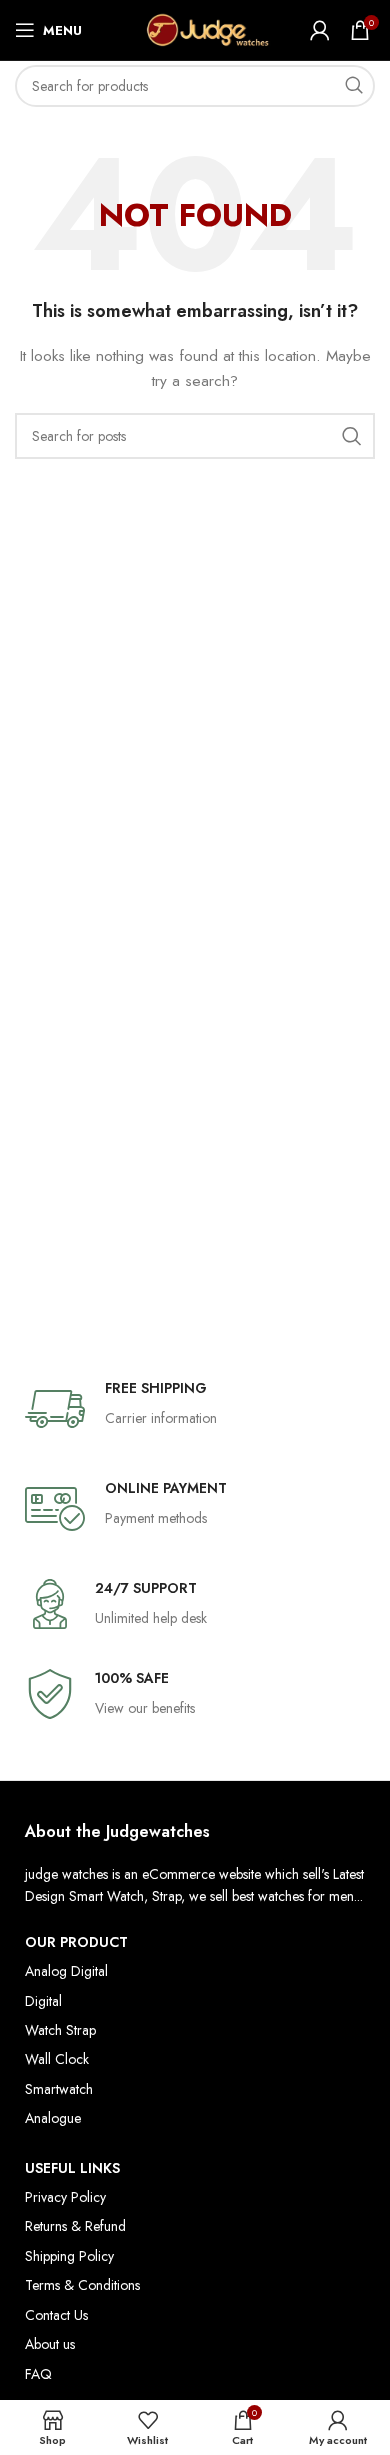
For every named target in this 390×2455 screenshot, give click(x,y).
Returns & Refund (75, 2226)
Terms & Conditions (82, 2285)
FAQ (38, 2374)
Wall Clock (57, 2059)
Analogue (53, 2118)
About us (50, 2344)
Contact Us (56, 2315)
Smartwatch (59, 2089)
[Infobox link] (195, 1409)
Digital (43, 2001)
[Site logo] (195, 28)
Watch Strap (60, 2030)
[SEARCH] (354, 86)
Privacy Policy (65, 2197)
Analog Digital (66, 1971)
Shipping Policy (69, 2256)
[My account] (320, 30)
